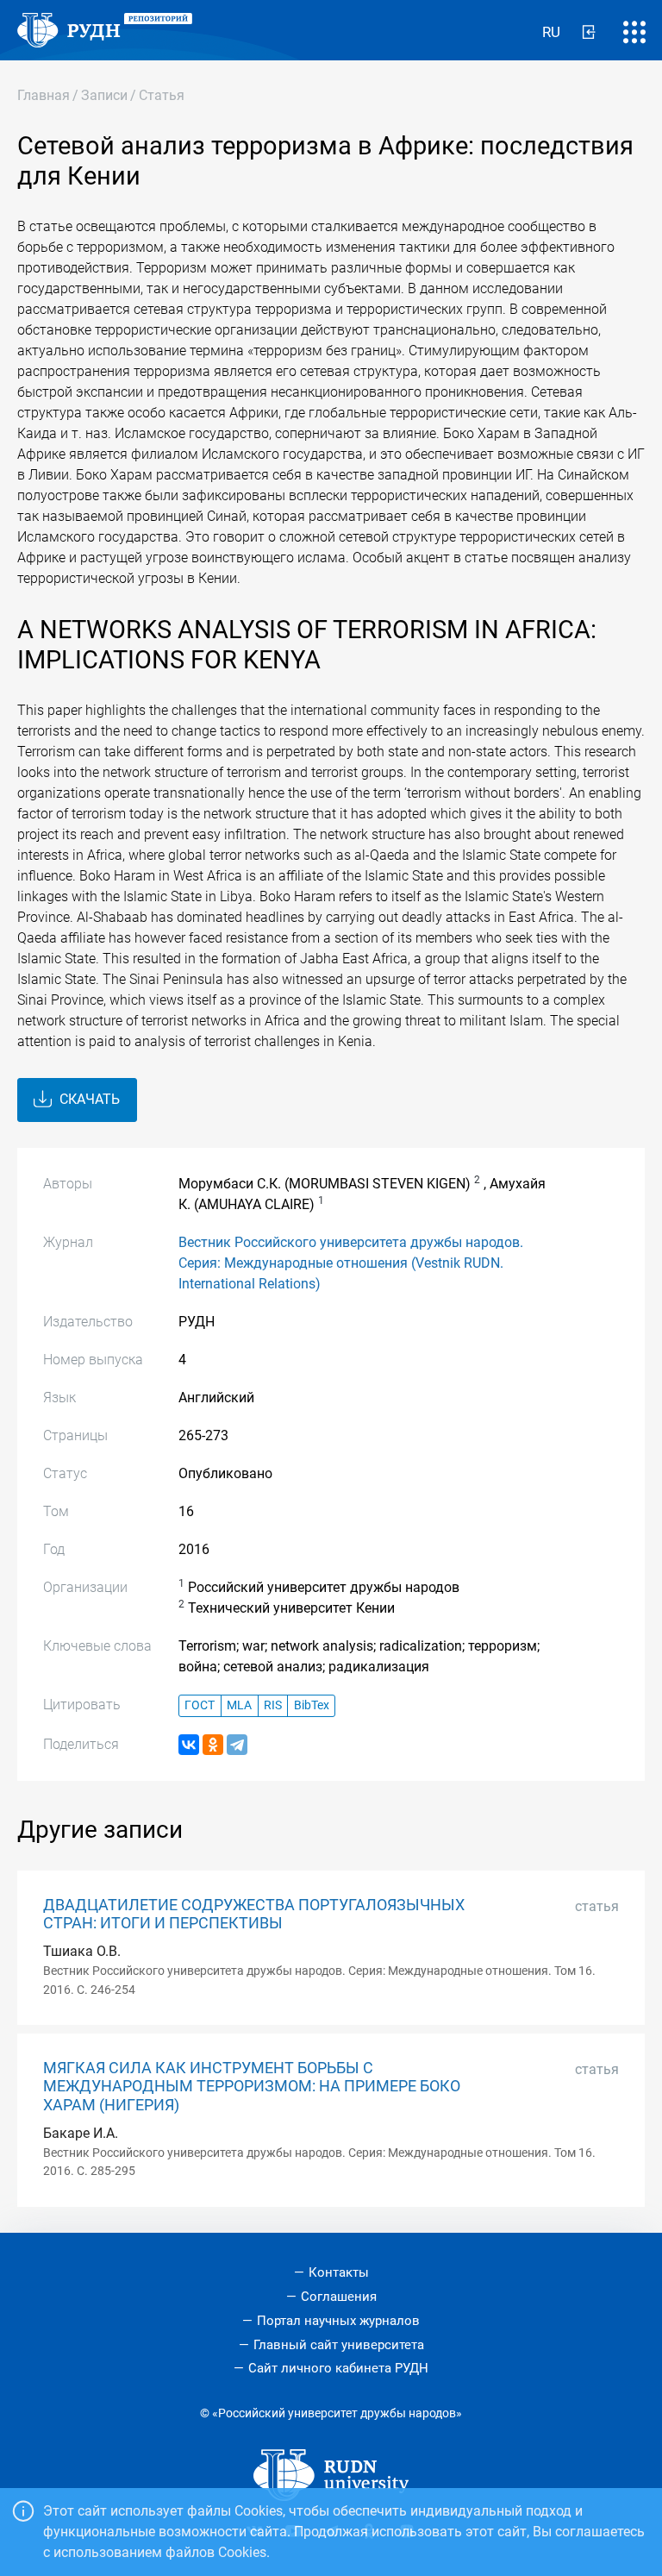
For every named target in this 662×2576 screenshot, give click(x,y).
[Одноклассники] (213, 1745)
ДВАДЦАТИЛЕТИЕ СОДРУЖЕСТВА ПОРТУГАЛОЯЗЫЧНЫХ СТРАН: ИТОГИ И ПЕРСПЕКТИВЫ (254, 1914)
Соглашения (339, 2297)
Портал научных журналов (338, 2321)
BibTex (312, 1705)
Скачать (88, 1099)
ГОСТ (200, 1705)
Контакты (339, 2272)
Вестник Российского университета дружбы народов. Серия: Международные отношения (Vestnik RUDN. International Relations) (351, 1263)
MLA (239, 1705)
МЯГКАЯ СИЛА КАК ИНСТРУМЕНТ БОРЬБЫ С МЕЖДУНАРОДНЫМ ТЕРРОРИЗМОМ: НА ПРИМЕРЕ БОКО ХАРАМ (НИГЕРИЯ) (252, 2086)
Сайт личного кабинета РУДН (338, 2368)
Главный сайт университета (339, 2345)
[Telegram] (237, 1745)
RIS (273, 1705)
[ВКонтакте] (189, 1745)
